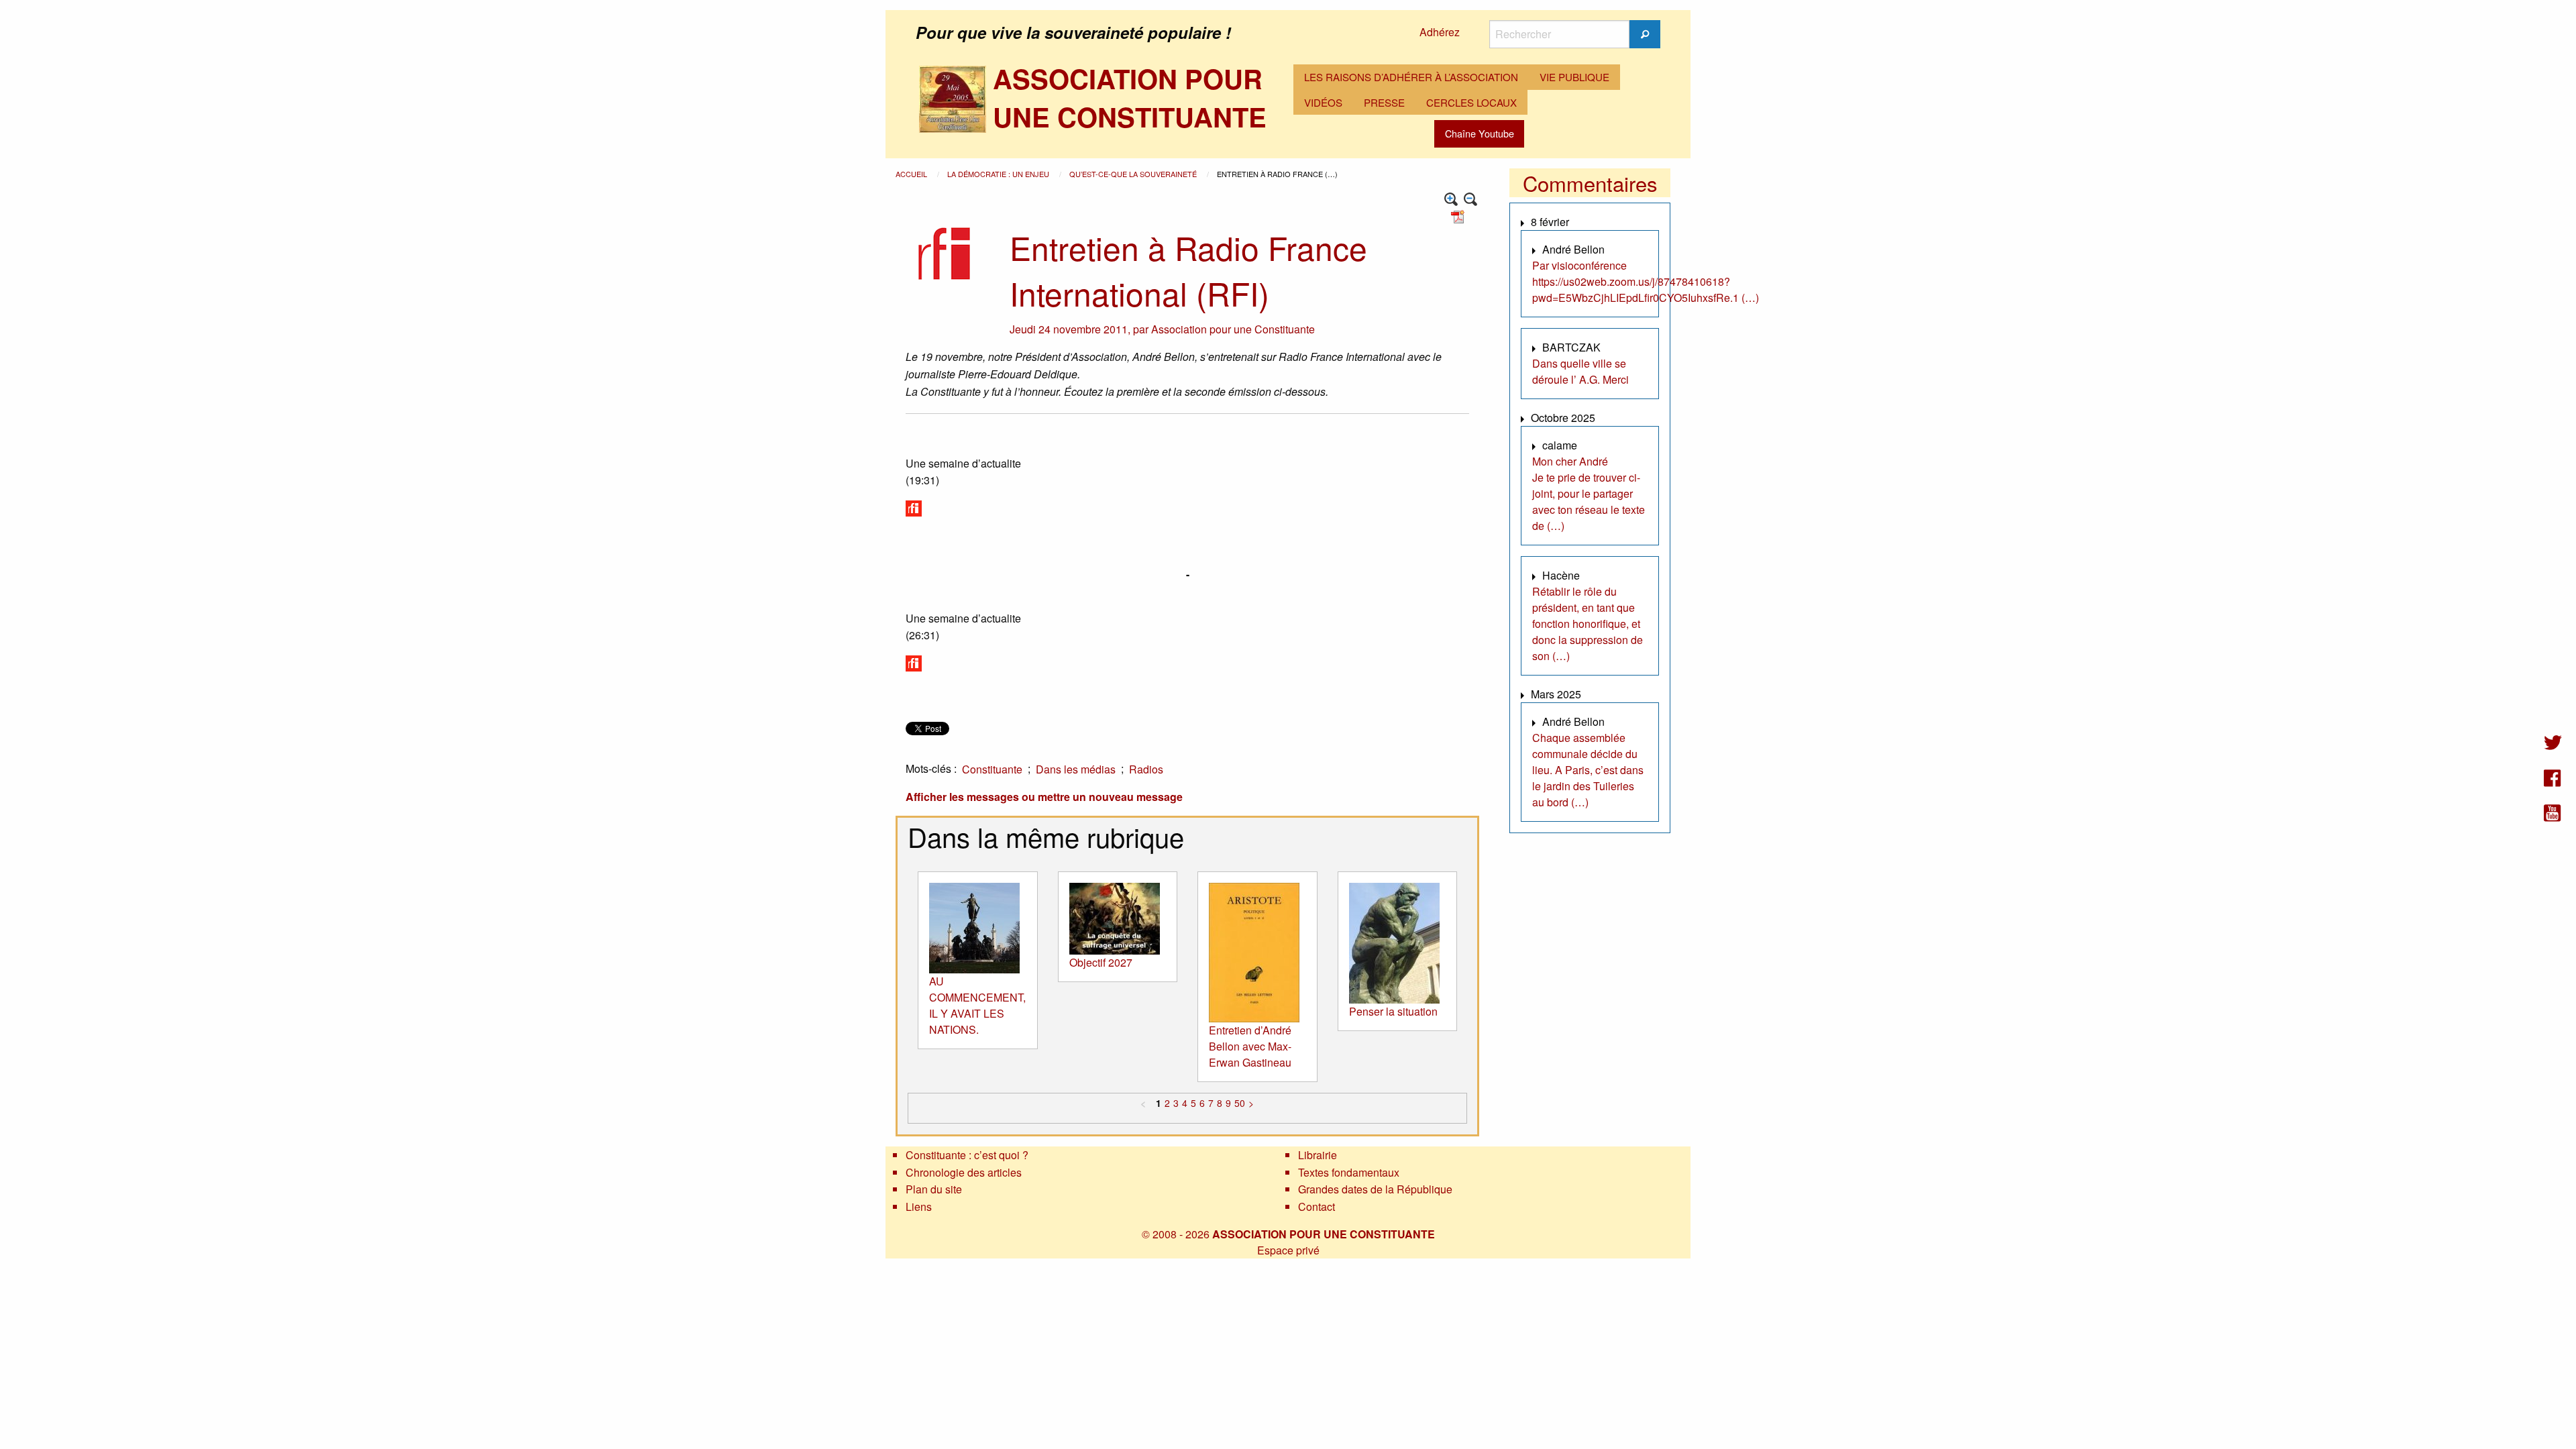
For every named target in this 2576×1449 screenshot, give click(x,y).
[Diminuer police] (1471, 200)
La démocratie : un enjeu (999, 174)
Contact (1317, 1206)
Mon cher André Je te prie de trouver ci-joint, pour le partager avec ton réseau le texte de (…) (1589, 493)
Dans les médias (1076, 769)
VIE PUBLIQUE (1574, 77)
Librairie (1318, 1155)
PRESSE (1384, 102)
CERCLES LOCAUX (1471, 102)
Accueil (912, 174)
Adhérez (1440, 32)
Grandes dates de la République (1375, 1189)
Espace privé (1288, 1250)
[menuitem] (1411, 77)
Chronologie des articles (964, 1172)
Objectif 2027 (1101, 962)
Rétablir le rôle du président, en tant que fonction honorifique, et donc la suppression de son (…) (1588, 624)
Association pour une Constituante (1233, 329)
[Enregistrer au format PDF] (1460, 216)
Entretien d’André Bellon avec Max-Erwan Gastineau (1250, 1046)
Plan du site (934, 1189)
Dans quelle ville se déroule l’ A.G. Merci (1580, 371)
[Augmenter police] (1451, 200)
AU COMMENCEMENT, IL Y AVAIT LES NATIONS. (977, 1005)
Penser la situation (1393, 1011)
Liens (919, 1206)
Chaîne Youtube (1480, 133)
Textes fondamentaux (1349, 1172)
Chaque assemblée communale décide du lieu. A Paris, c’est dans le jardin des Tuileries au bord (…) (1588, 770)
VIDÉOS (1323, 102)
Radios (1146, 769)
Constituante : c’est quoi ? (967, 1155)
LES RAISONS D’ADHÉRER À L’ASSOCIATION (1411, 77)
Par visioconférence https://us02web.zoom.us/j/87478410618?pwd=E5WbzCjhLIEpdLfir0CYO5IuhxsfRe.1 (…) (1646, 281)
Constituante (992, 769)
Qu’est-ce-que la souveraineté (1134, 174)
